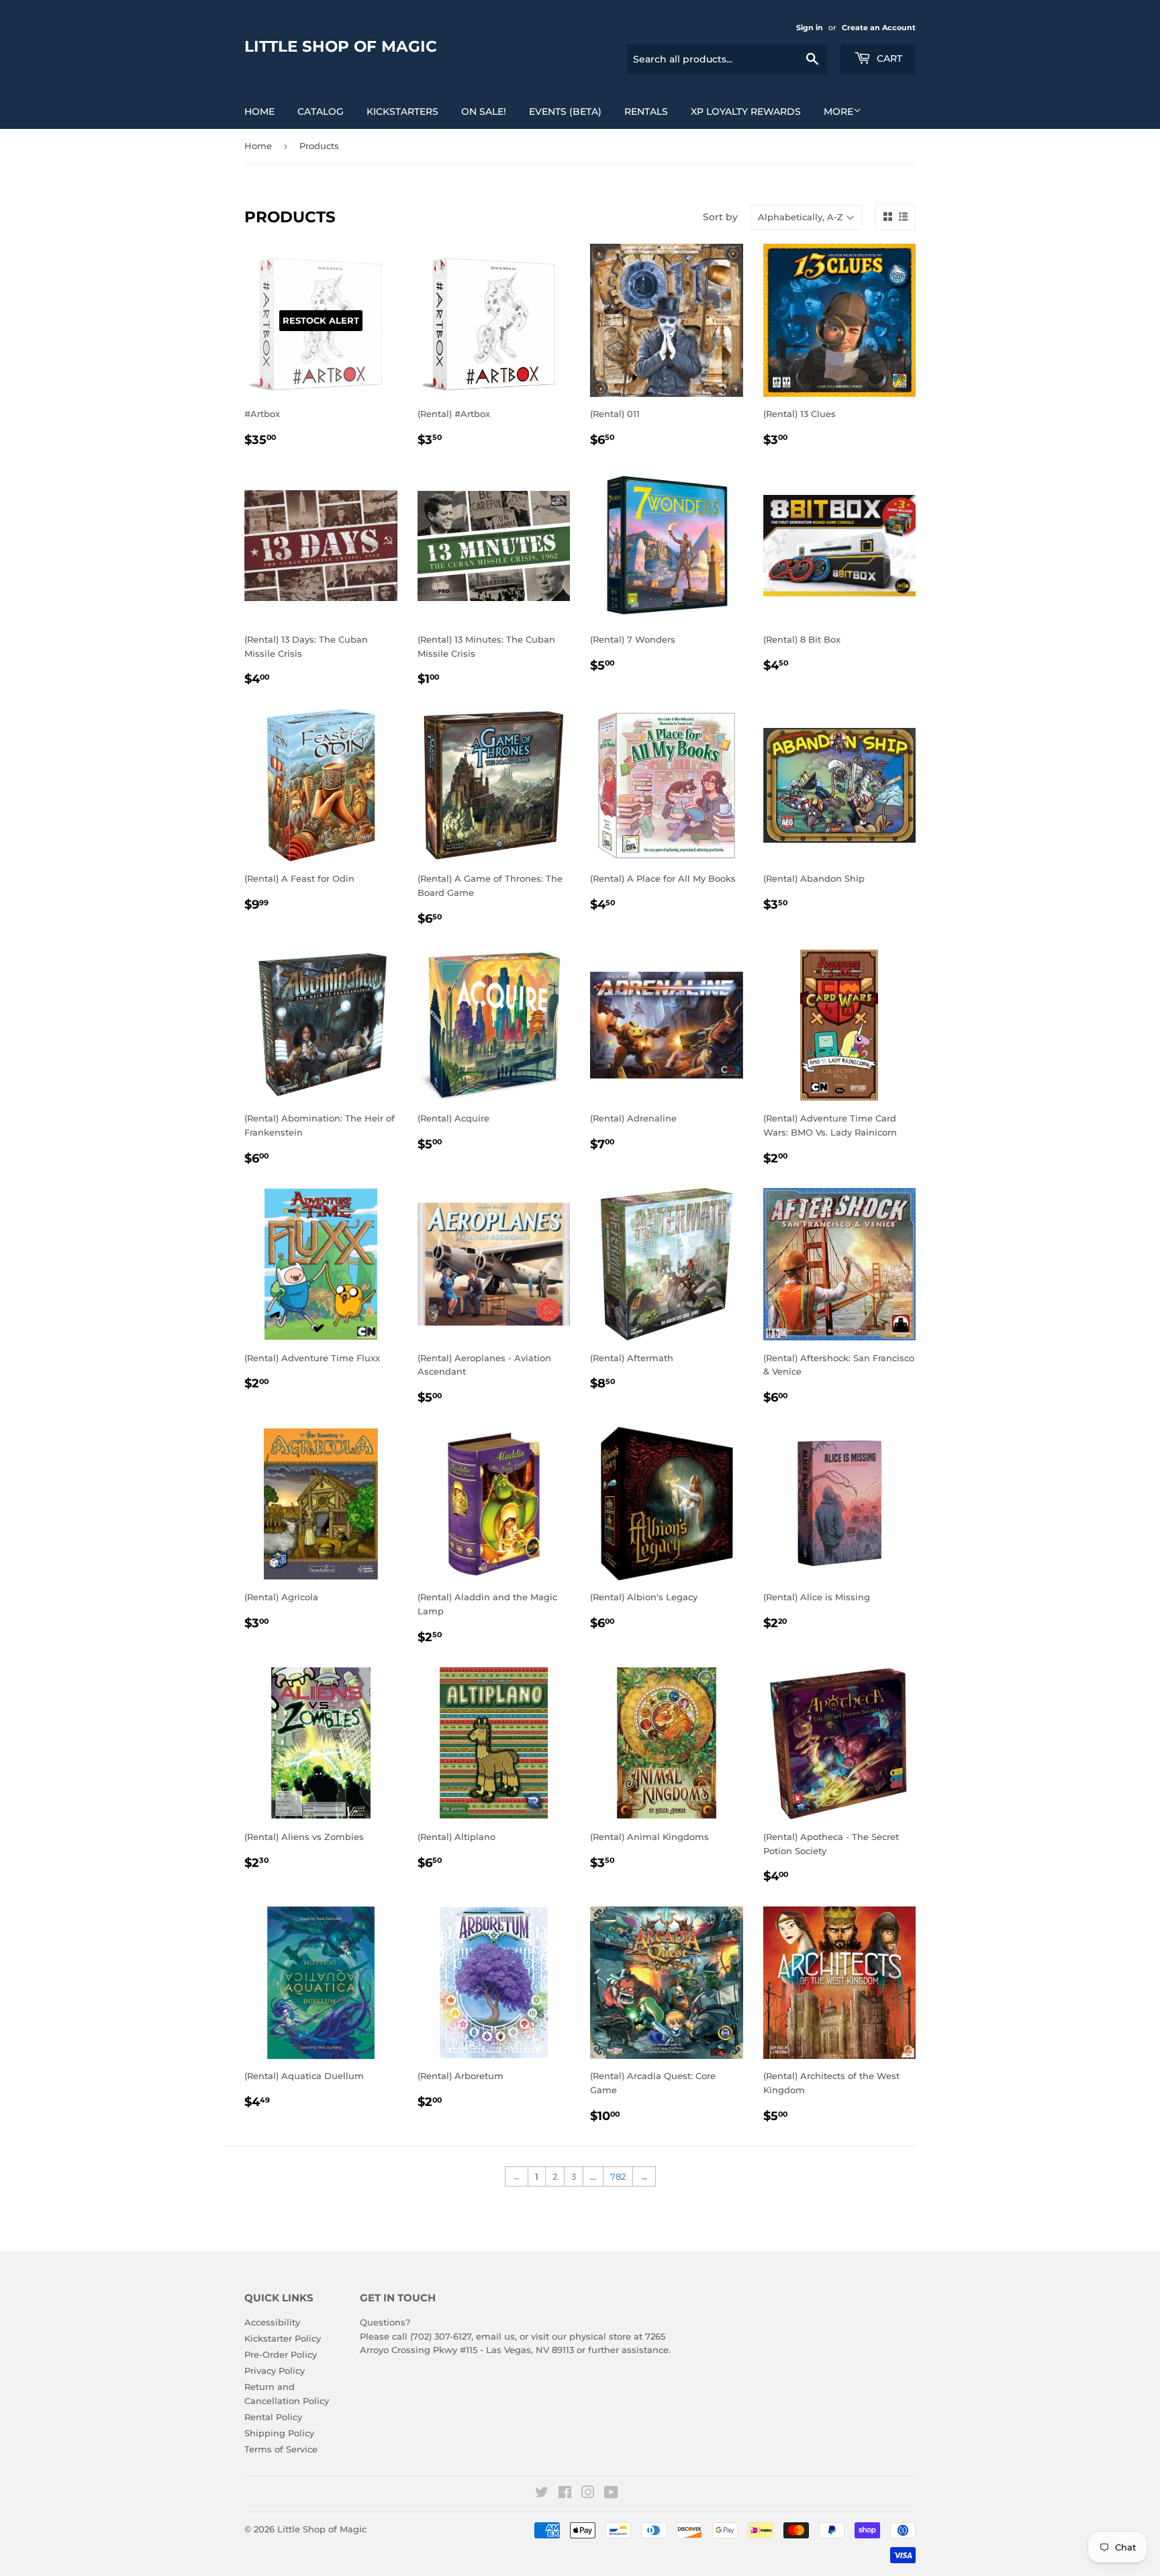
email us (495, 2336)
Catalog (321, 111)
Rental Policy (273, 2417)
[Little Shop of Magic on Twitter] (542, 2494)
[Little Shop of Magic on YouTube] (611, 2494)
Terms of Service (281, 2449)
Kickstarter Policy (283, 2338)
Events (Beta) (565, 111)
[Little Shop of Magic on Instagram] (588, 2494)
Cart (888, 58)
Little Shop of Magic (341, 46)
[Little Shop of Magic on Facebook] (565, 2494)
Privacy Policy (275, 2371)
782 (618, 2176)
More (838, 111)
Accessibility (272, 2322)
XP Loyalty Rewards (746, 111)
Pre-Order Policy (281, 2354)
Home (259, 111)
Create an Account (879, 28)
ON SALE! (484, 111)
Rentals (646, 111)
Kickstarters (402, 111)
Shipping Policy (279, 2433)
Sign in (810, 28)
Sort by (720, 217)
